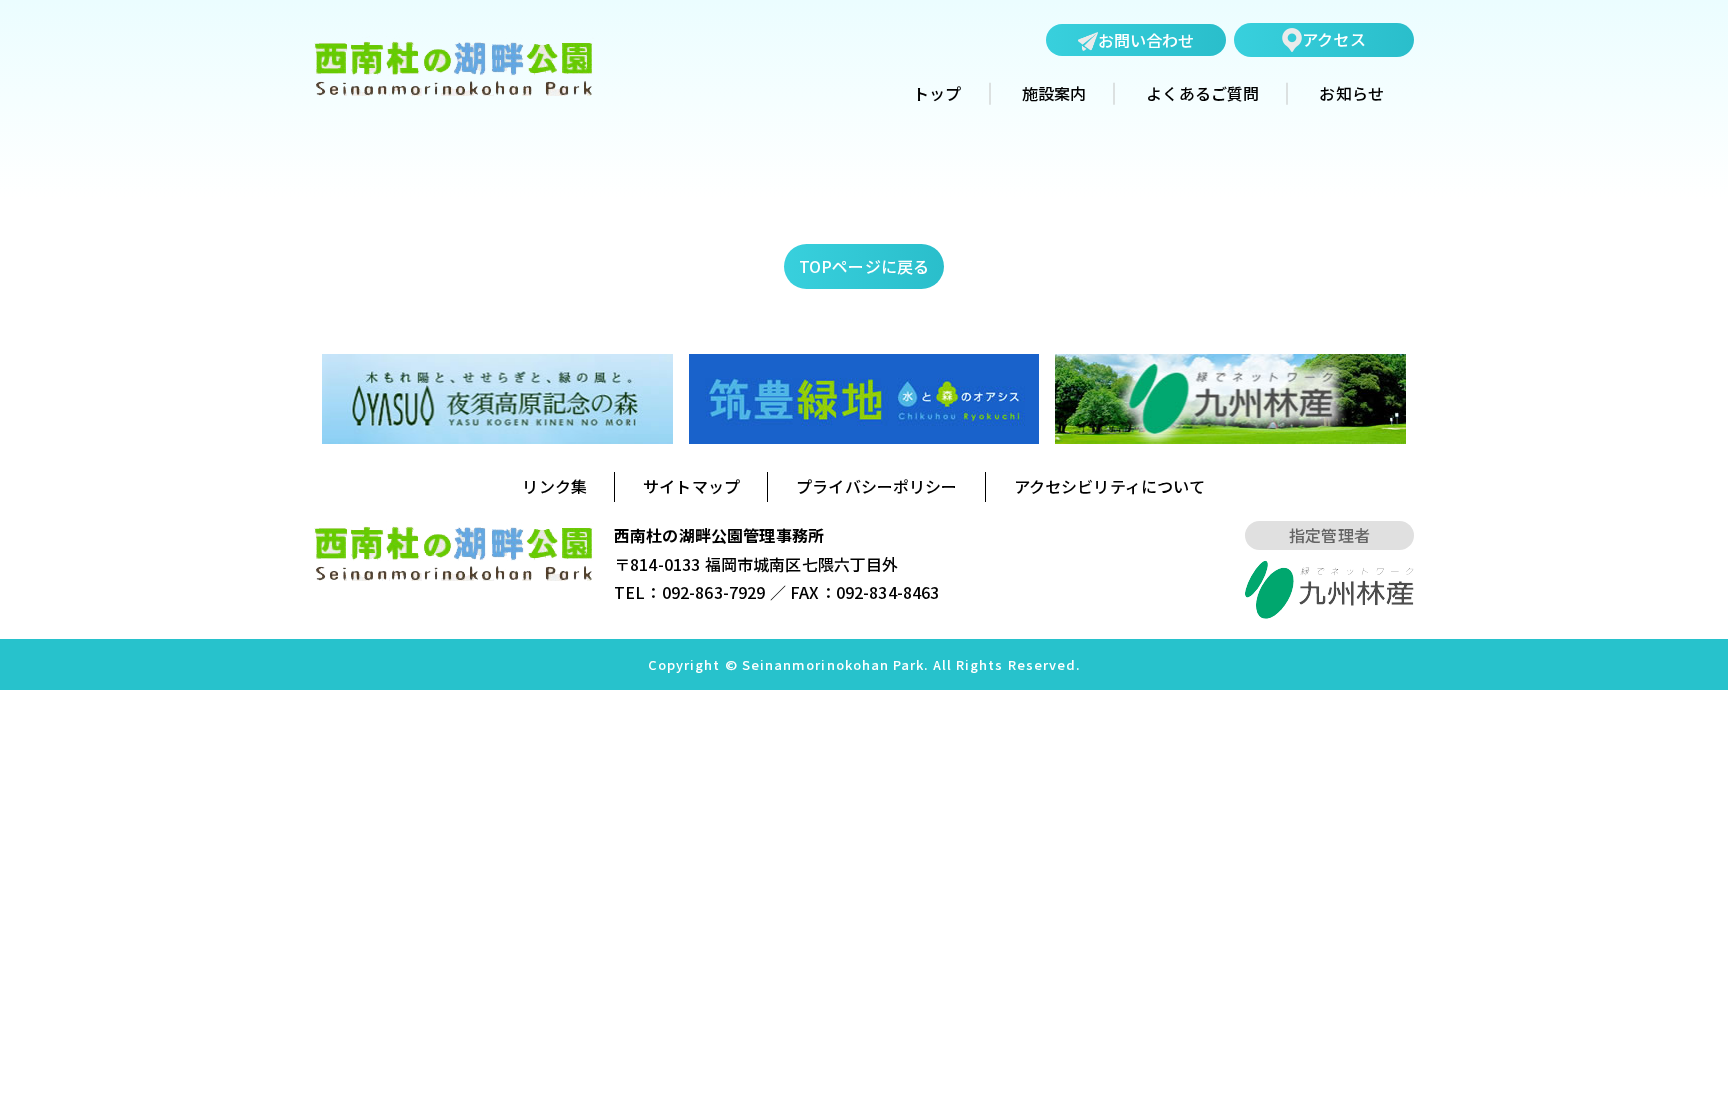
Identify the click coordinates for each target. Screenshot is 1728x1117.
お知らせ (1351, 94)
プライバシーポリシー (877, 486)
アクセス (1334, 39)
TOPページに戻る (864, 266)
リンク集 (554, 486)
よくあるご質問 (1202, 94)
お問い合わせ (1146, 40)
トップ (937, 94)
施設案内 (1054, 94)
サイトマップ (691, 486)
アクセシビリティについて (1110, 486)
